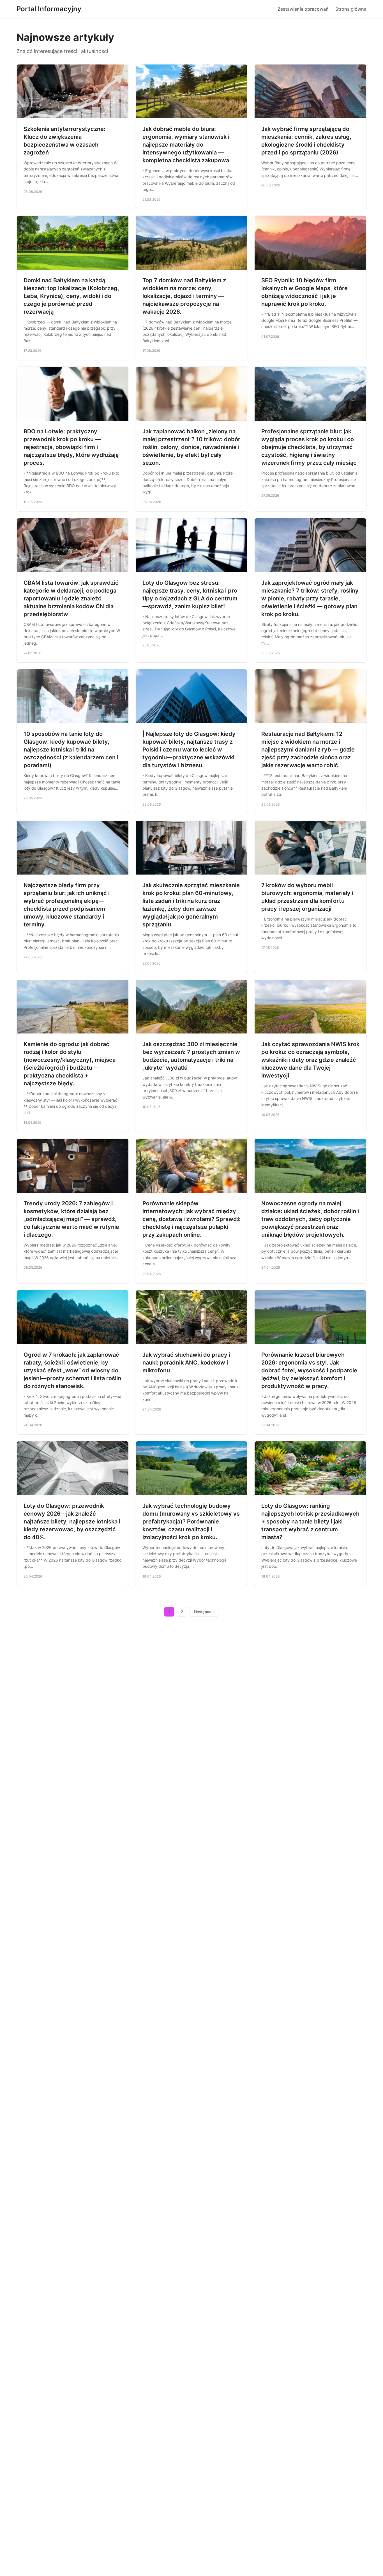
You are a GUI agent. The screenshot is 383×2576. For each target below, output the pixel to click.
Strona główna (351, 9)
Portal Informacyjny (49, 9)
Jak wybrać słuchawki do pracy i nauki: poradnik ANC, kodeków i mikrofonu (186, 1363)
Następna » (204, 1612)
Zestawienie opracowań (303, 9)
